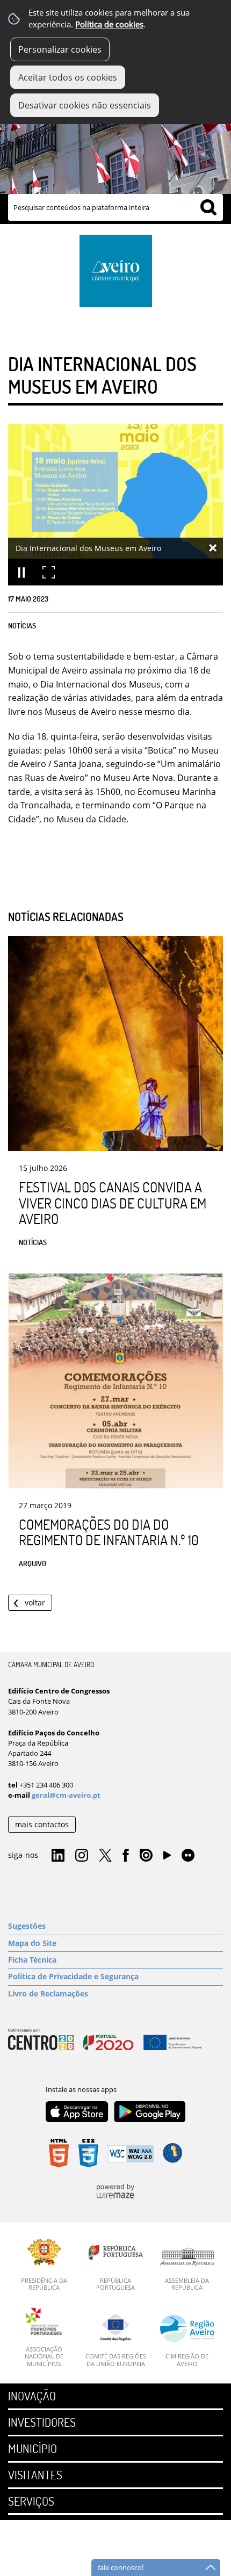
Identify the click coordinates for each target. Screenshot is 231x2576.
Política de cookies (109, 24)
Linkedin (58, 1856)
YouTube (167, 1858)
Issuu (146, 1856)
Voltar (35, 1602)
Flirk (188, 1856)
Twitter (105, 1856)
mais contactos (42, 1824)
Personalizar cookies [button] (60, 49)
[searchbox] (115, 207)
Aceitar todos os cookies (68, 77)
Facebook (126, 1856)
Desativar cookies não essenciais (85, 105)
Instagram (82, 1856)
